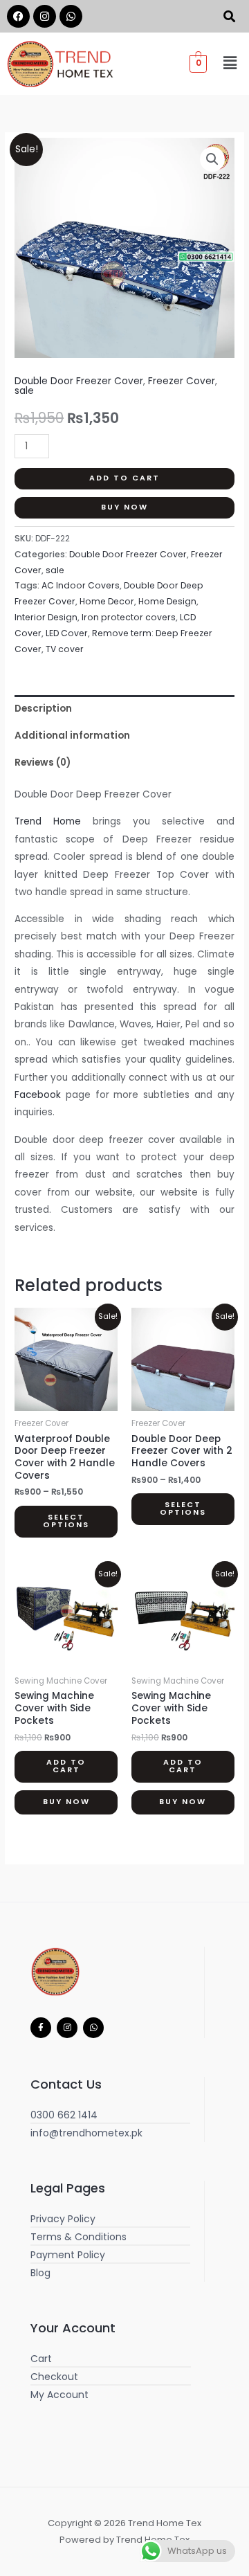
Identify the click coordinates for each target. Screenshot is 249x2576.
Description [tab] (43, 709)
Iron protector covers (129, 617)
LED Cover (67, 633)
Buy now (124, 507)
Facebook (38, 1095)
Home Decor (107, 601)
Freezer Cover (182, 381)
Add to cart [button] (66, 1766)
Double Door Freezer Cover (79, 381)
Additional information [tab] (72, 736)
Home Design (167, 601)
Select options (66, 1521)
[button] (230, 64)
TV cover (65, 649)
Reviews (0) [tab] (43, 763)
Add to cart (124, 478)
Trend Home (48, 821)
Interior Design (46, 617)
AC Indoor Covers (81, 585)
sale (24, 391)
